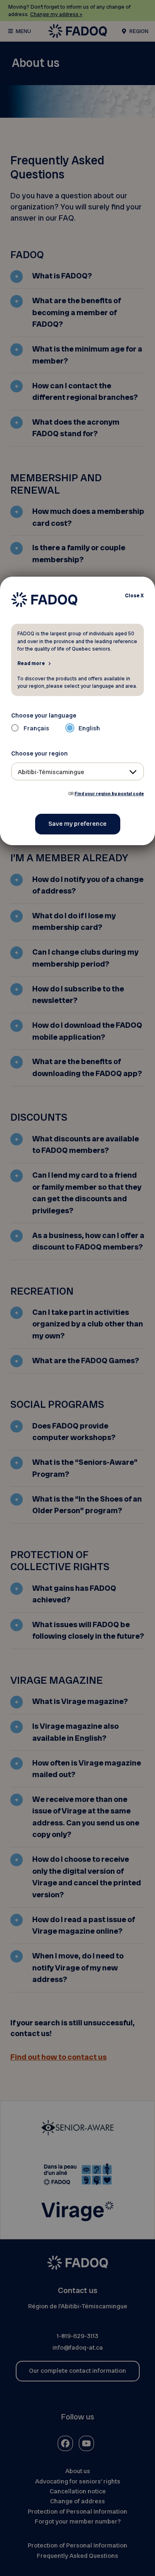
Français (36, 728)
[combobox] (78, 771)
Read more (31, 663)
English (89, 728)
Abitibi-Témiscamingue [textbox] (51, 772)
